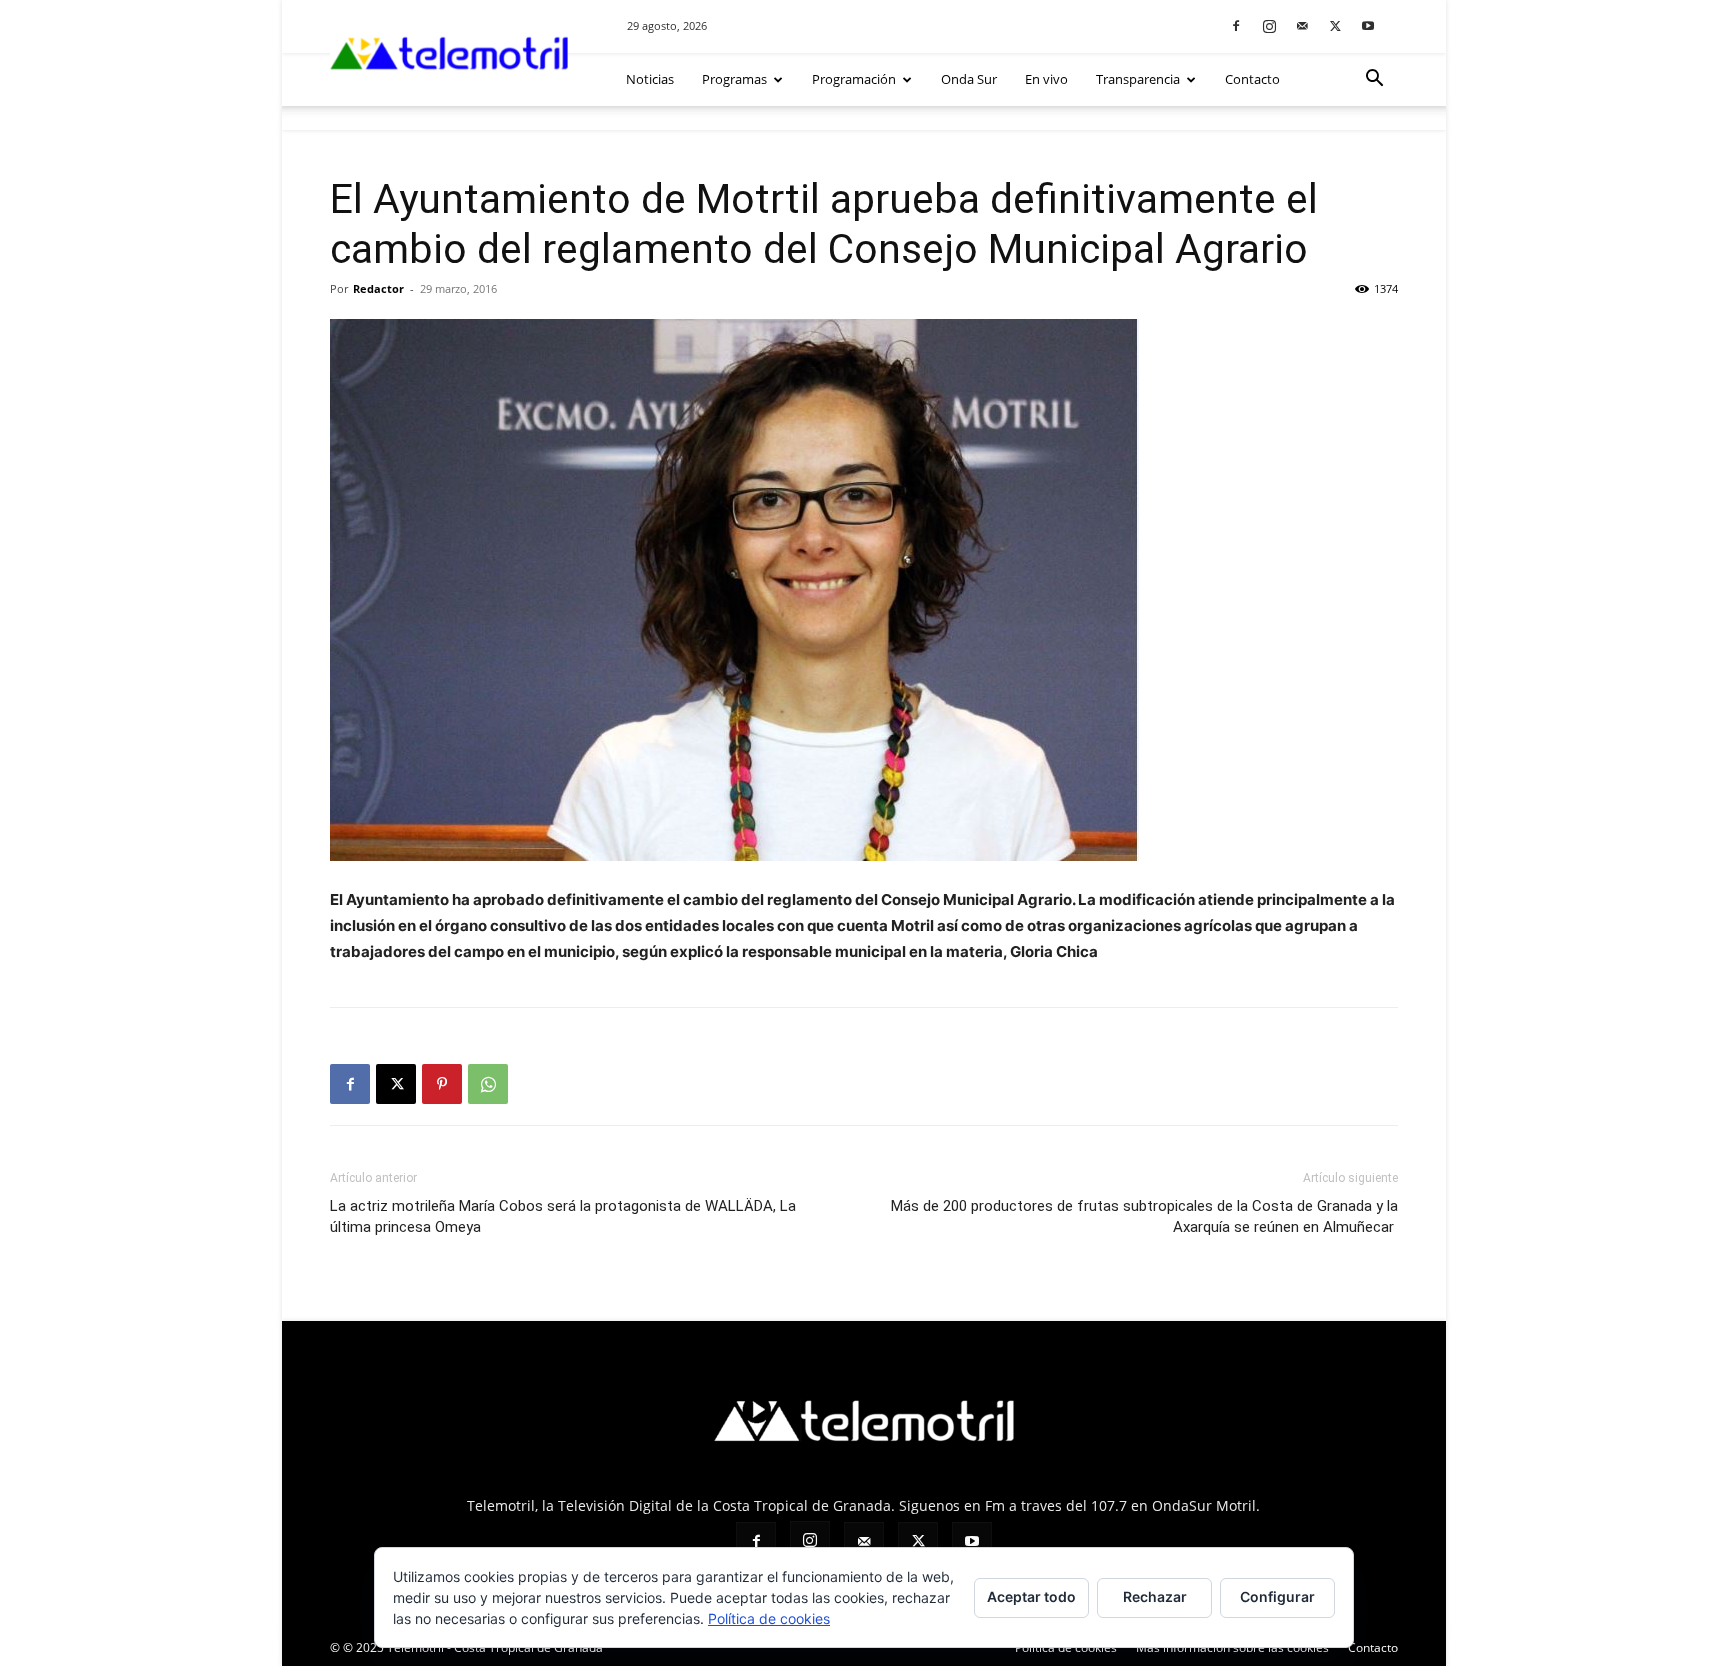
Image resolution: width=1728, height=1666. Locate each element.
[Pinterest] (442, 1084)
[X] (1335, 25)
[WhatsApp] (488, 1084)
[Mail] (1302, 25)
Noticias (650, 79)
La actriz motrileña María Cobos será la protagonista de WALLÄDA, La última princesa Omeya (563, 1216)
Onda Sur (969, 79)
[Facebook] (1236, 25)
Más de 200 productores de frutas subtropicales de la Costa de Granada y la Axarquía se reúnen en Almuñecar (1144, 1216)
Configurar (1277, 1596)
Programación (854, 79)
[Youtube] (1368, 25)
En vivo (1046, 79)
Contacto (1252, 79)
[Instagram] (1269, 25)
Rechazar (1155, 1596)
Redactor (378, 288)
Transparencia (1138, 79)
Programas (734, 79)
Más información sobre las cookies (1232, 1647)
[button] (1374, 80)
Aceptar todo (1031, 1596)
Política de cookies (1066, 1647)
